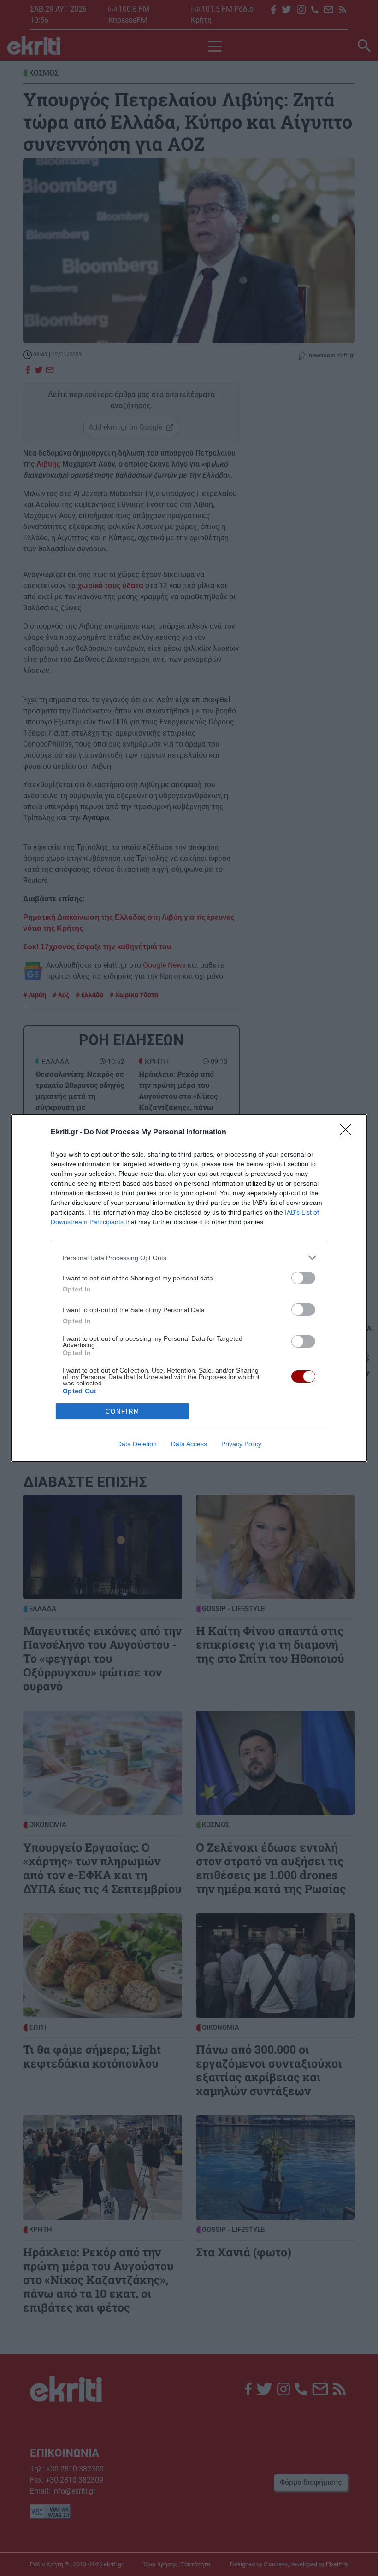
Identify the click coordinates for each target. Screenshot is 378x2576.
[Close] (348, 1133)
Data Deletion (137, 1444)
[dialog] (189, 1288)
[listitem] (189, 1258)
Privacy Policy (241, 1444)
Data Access (189, 1444)
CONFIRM (123, 1411)
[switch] (303, 1278)
